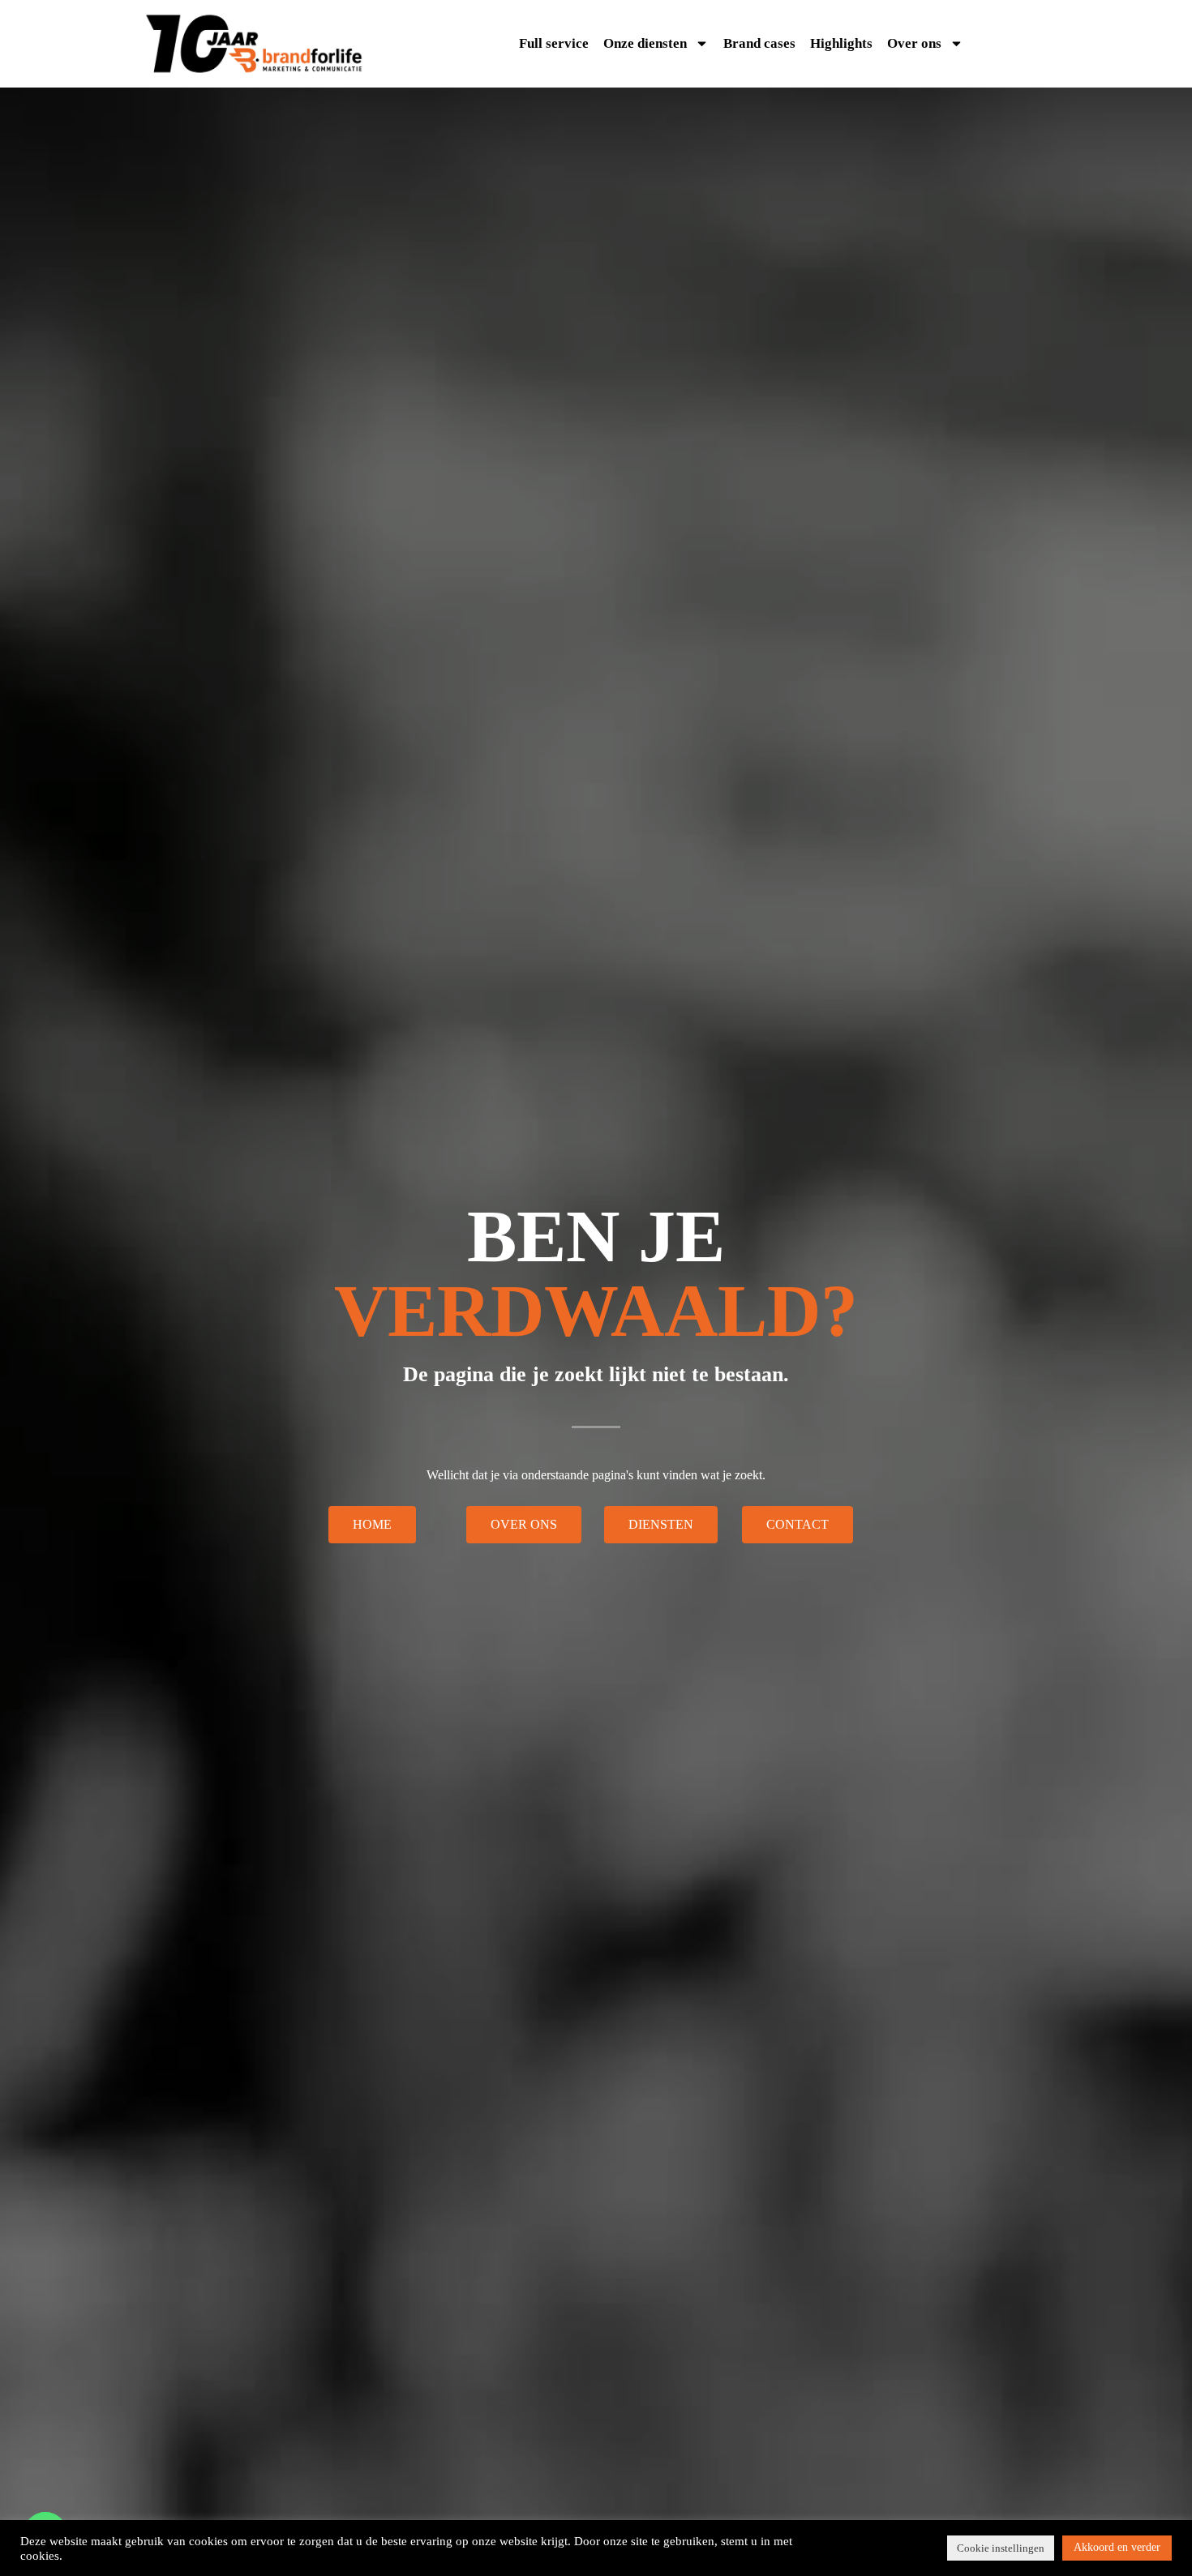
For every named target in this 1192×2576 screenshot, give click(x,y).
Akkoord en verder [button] (1117, 2547)
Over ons (914, 43)
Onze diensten (645, 43)
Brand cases (759, 43)
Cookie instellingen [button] (1001, 2548)
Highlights (841, 43)
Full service (554, 43)
